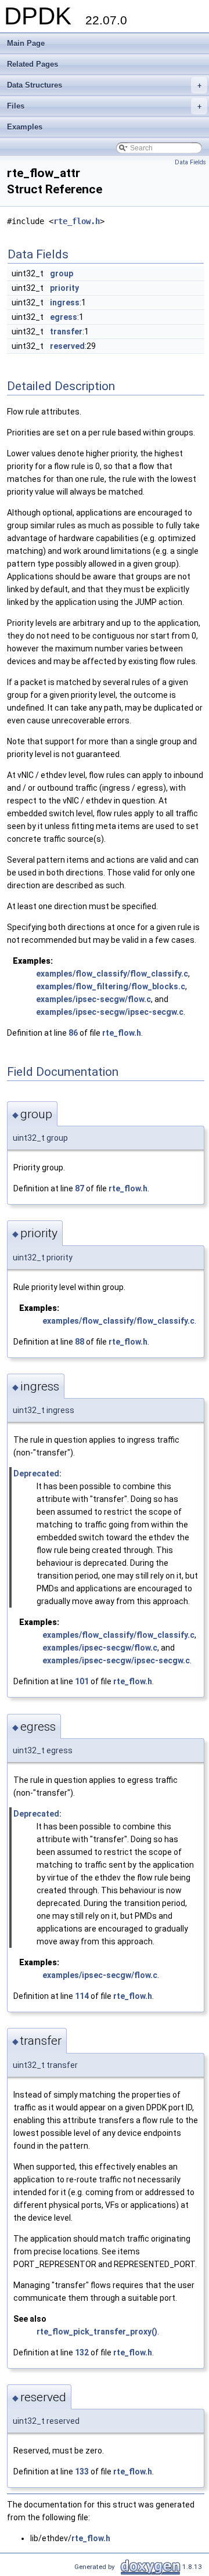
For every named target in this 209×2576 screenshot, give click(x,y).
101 (82, 1681)
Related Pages (33, 64)
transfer (66, 332)
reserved (67, 346)
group (62, 273)
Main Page (26, 43)
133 (82, 2471)
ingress (65, 302)
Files (104, 106)
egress (64, 317)
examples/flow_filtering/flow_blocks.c (111, 986)
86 (73, 1033)
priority (64, 288)
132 (82, 2352)
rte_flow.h (77, 221)
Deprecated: (37, 1473)
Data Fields (190, 162)
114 (82, 1996)
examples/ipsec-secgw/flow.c (93, 999)
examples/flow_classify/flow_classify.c (112, 974)
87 (80, 1188)
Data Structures (104, 85)
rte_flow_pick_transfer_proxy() (97, 2332)
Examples (25, 127)
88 (80, 1342)
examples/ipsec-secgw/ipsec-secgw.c (110, 1012)
